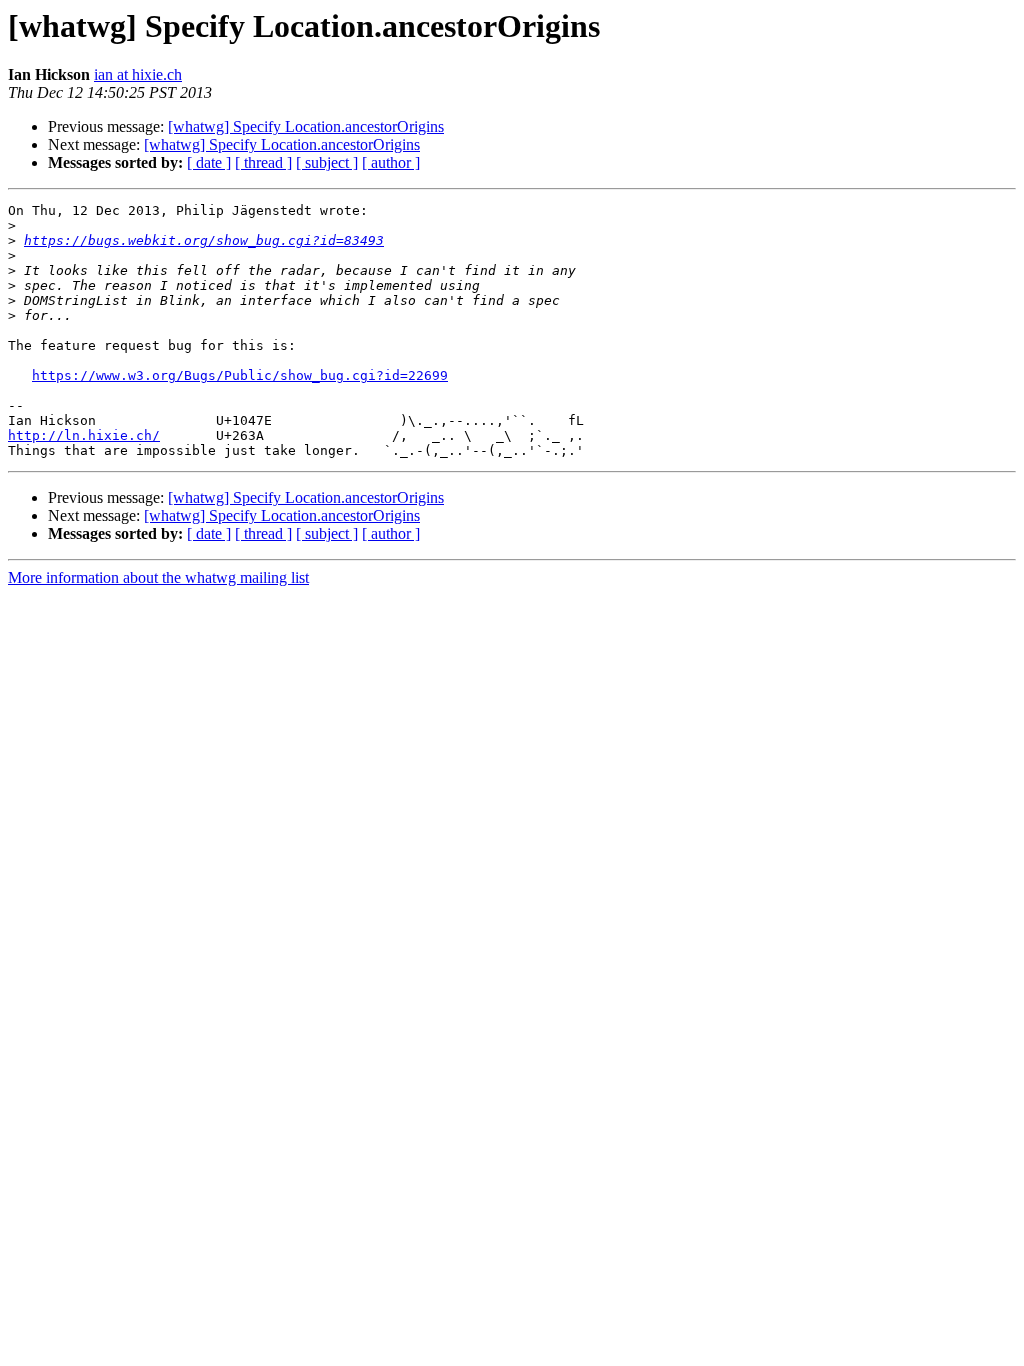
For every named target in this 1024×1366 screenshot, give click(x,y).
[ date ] (209, 162)
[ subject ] (327, 162)
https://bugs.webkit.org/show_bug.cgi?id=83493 (204, 240)
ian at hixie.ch (138, 74)
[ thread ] (263, 162)
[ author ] (391, 162)
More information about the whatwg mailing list (158, 577)
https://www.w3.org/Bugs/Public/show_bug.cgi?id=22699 (240, 375)
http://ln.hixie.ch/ (84, 435)
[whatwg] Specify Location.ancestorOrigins (306, 126)
